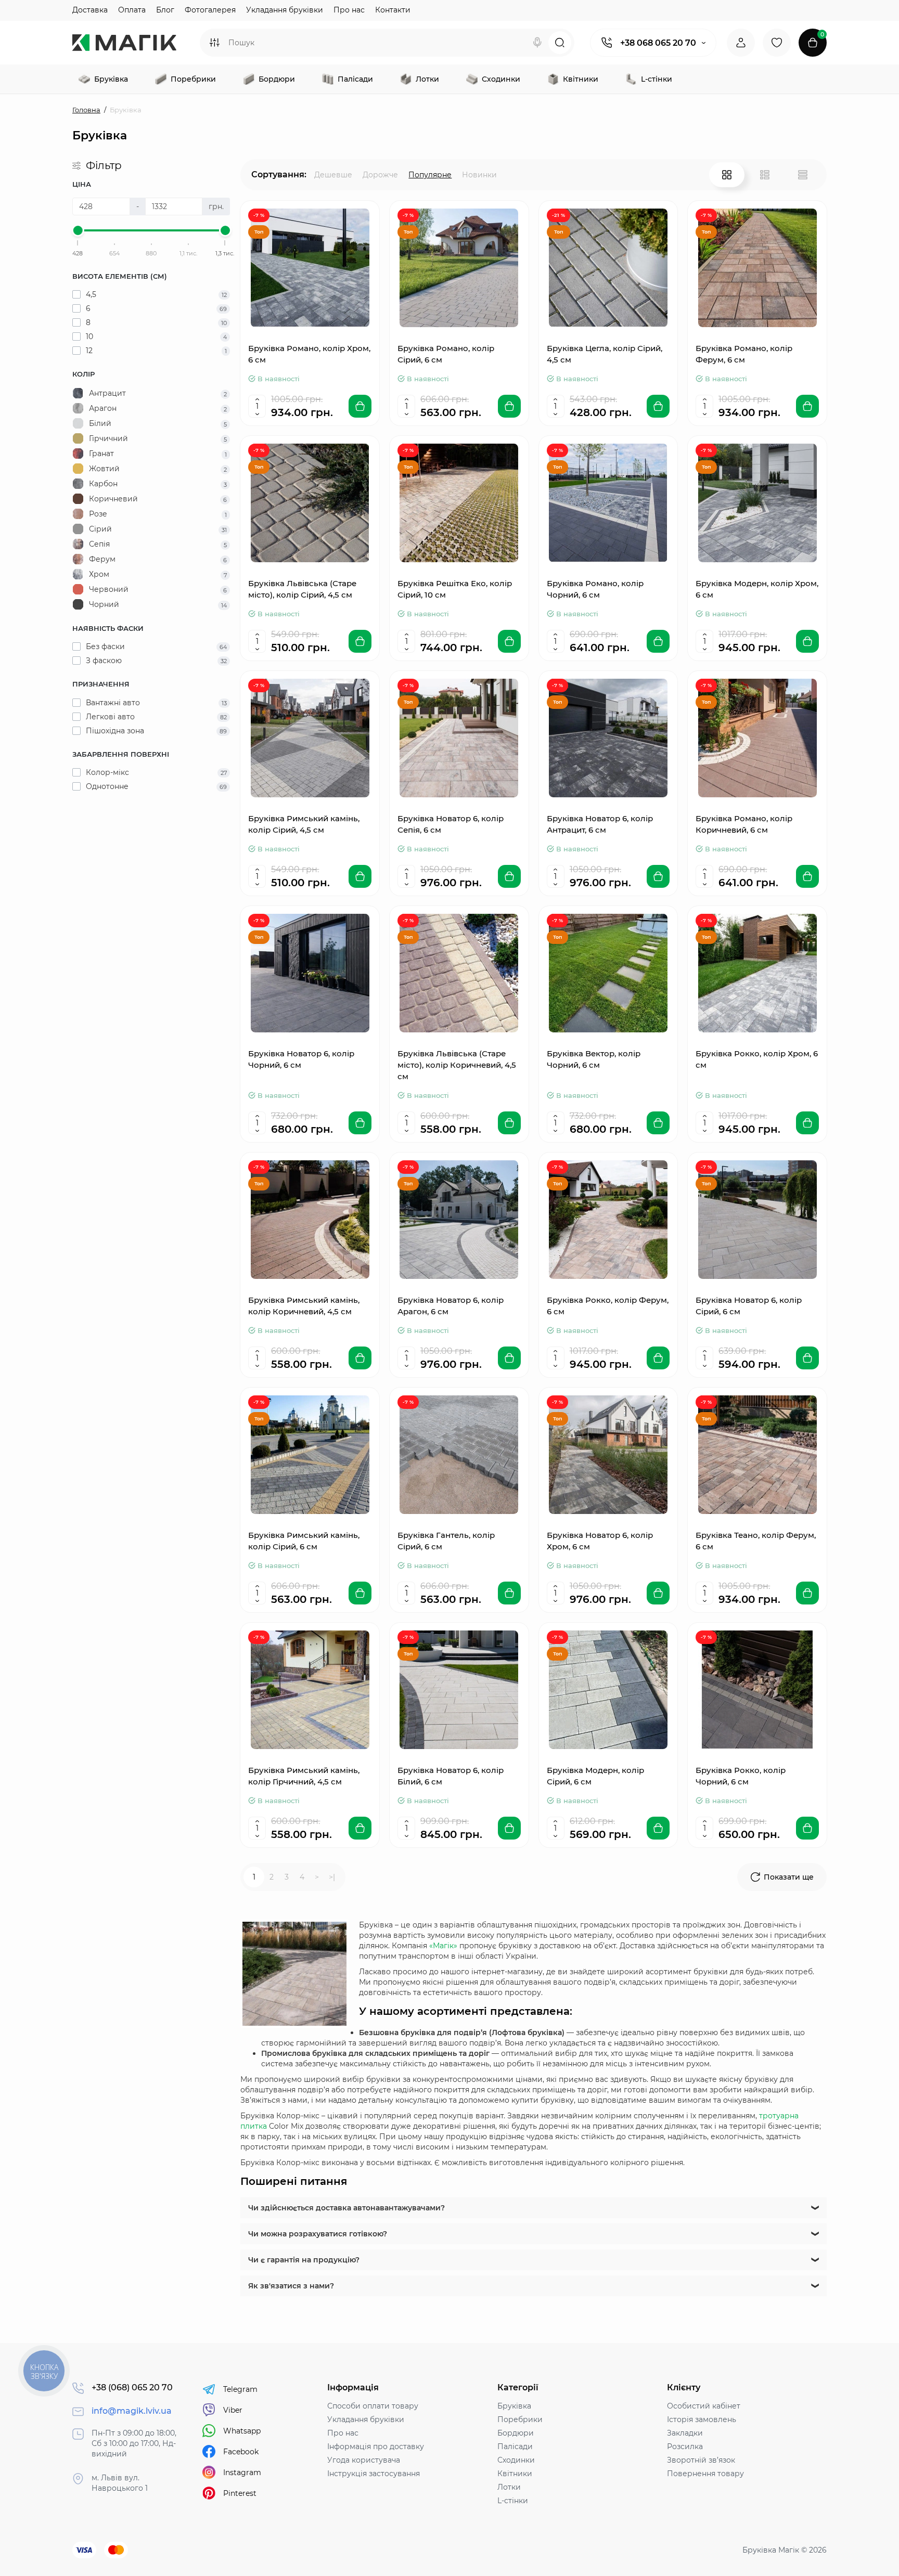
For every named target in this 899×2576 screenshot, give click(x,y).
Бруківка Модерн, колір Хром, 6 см (757, 589)
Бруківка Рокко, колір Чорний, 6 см (741, 1776)
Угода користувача (364, 2460)
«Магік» (443, 1946)
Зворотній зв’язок (701, 2460)
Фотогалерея (210, 10)
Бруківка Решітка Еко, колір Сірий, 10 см (455, 589)
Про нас (349, 10)
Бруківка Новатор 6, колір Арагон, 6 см (451, 1306)
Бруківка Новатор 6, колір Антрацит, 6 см (600, 824)
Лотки (509, 2487)
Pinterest (240, 2493)
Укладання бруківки (285, 10)
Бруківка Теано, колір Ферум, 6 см (756, 1541)
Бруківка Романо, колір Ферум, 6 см (744, 354)
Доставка (90, 10)
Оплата (132, 10)
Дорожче (380, 175)
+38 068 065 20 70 (658, 43)
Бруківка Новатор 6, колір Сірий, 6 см (749, 1306)
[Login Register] (741, 43)
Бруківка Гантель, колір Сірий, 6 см (446, 1541)
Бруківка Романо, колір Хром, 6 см (309, 354)
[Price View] (803, 175)
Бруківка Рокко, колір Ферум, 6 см (608, 1306)
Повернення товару (705, 2474)
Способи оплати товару (373, 2406)
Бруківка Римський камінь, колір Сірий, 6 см (304, 1541)
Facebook (241, 2452)
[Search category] (214, 43)
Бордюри (516, 2433)
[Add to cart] (360, 406)
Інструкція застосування (374, 2474)
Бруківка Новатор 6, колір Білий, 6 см (451, 1776)
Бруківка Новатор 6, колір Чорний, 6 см (301, 1059)
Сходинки (516, 2460)
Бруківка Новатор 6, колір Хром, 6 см (600, 1541)
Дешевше (333, 175)
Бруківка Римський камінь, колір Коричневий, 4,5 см (304, 1306)
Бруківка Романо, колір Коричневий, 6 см (744, 824)
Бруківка (514, 2406)
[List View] (765, 175)
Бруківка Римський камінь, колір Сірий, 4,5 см (304, 824)
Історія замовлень (702, 2419)
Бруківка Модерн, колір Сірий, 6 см (595, 1776)
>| (332, 1877)
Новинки (479, 175)
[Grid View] (727, 175)
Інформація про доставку (376, 2446)
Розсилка (685, 2446)
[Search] (537, 43)
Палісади (515, 2446)
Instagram (242, 2473)
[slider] (78, 230)
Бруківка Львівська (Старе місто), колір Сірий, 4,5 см (302, 589)
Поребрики (520, 2419)
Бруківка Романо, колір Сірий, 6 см (446, 354)
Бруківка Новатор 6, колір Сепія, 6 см (451, 824)
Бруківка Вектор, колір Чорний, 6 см (594, 1059)
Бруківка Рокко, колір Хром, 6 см (757, 1059)
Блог (165, 10)
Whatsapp (242, 2431)
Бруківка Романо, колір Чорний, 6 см (595, 589)
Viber (233, 2410)
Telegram (240, 2389)
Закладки (685, 2433)
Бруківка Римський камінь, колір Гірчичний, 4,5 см (304, 1776)
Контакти (393, 10)
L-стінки (513, 2501)
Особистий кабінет (704, 2406)
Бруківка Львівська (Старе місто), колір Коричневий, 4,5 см (457, 1065)
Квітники (515, 2474)
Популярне (430, 175)
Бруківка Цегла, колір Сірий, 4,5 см (605, 354)
